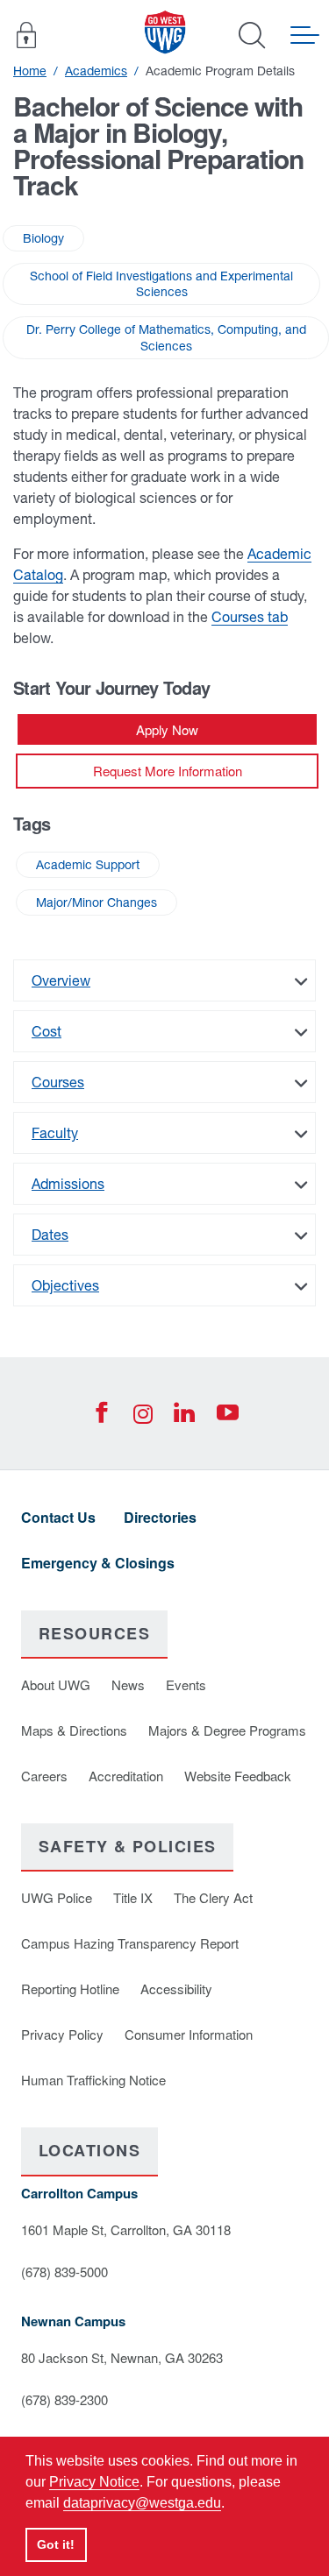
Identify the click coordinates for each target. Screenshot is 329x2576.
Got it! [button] (56, 2544)
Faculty (55, 1133)
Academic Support (88, 865)
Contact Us (58, 1517)
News (128, 1684)
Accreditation (126, 1776)
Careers (44, 1776)
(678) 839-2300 (64, 2399)
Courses (58, 1082)
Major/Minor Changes (97, 902)
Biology (43, 238)
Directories (160, 1517)
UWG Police (57, 1897)
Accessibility (176, 1989)
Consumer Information (189, 2034)
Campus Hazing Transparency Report (130, 1943)
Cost (46, 1031)
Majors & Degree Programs (227, 1730)
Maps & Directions (74, 1730)
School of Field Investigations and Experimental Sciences (161, 284)
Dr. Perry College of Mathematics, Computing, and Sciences (166, 337)
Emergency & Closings (98, 1563)
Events (186, 1684)
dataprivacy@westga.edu (142, 2503)
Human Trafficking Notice (93, 2080)
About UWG (56, 1684)
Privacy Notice (94, 2482)
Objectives (65, 1285)
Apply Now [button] (167, 729)
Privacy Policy (62, 2034)
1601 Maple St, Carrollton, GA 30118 (126, 2229)
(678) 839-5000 (64, 2272)
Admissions (68, 1184)
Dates (50, 1235)
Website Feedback (238, 1776)
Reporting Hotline (70, 1989)
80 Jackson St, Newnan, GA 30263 (122, 2357)
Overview (61, 980)
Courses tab (250, 617)
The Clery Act (213, 1897)
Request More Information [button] (168, 771)
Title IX (133, 1897)
